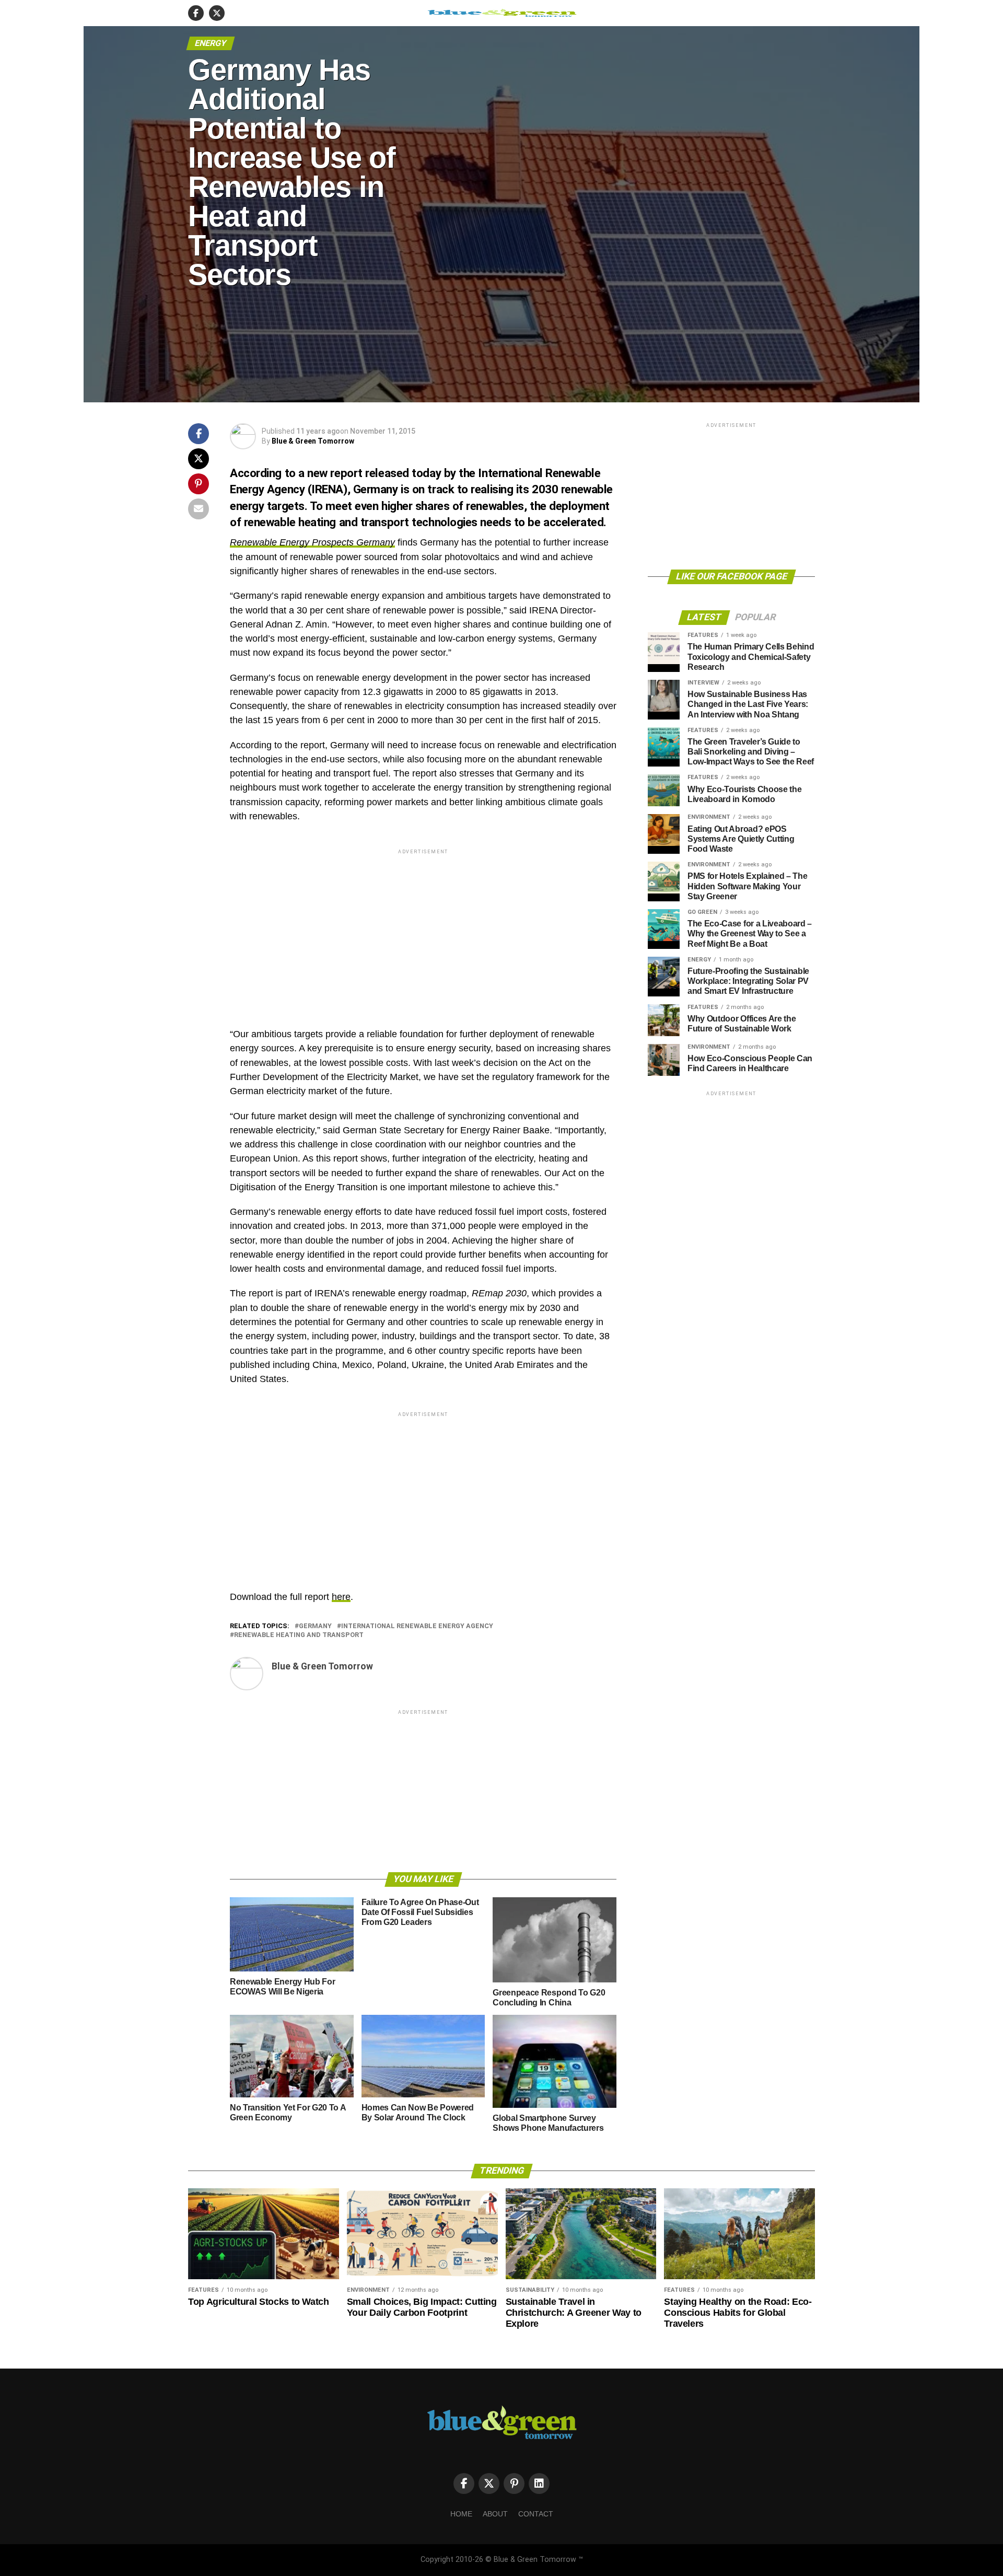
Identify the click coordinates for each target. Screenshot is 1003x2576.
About (495, 2514)
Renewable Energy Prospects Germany (312, 542)
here (341, 1597)
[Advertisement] (423, 930)
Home (461, 2514)
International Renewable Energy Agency (417, 1626)
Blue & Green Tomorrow (313, 441)
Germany (315, 1626)
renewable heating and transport (299, 1635)
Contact (536, 2514)
